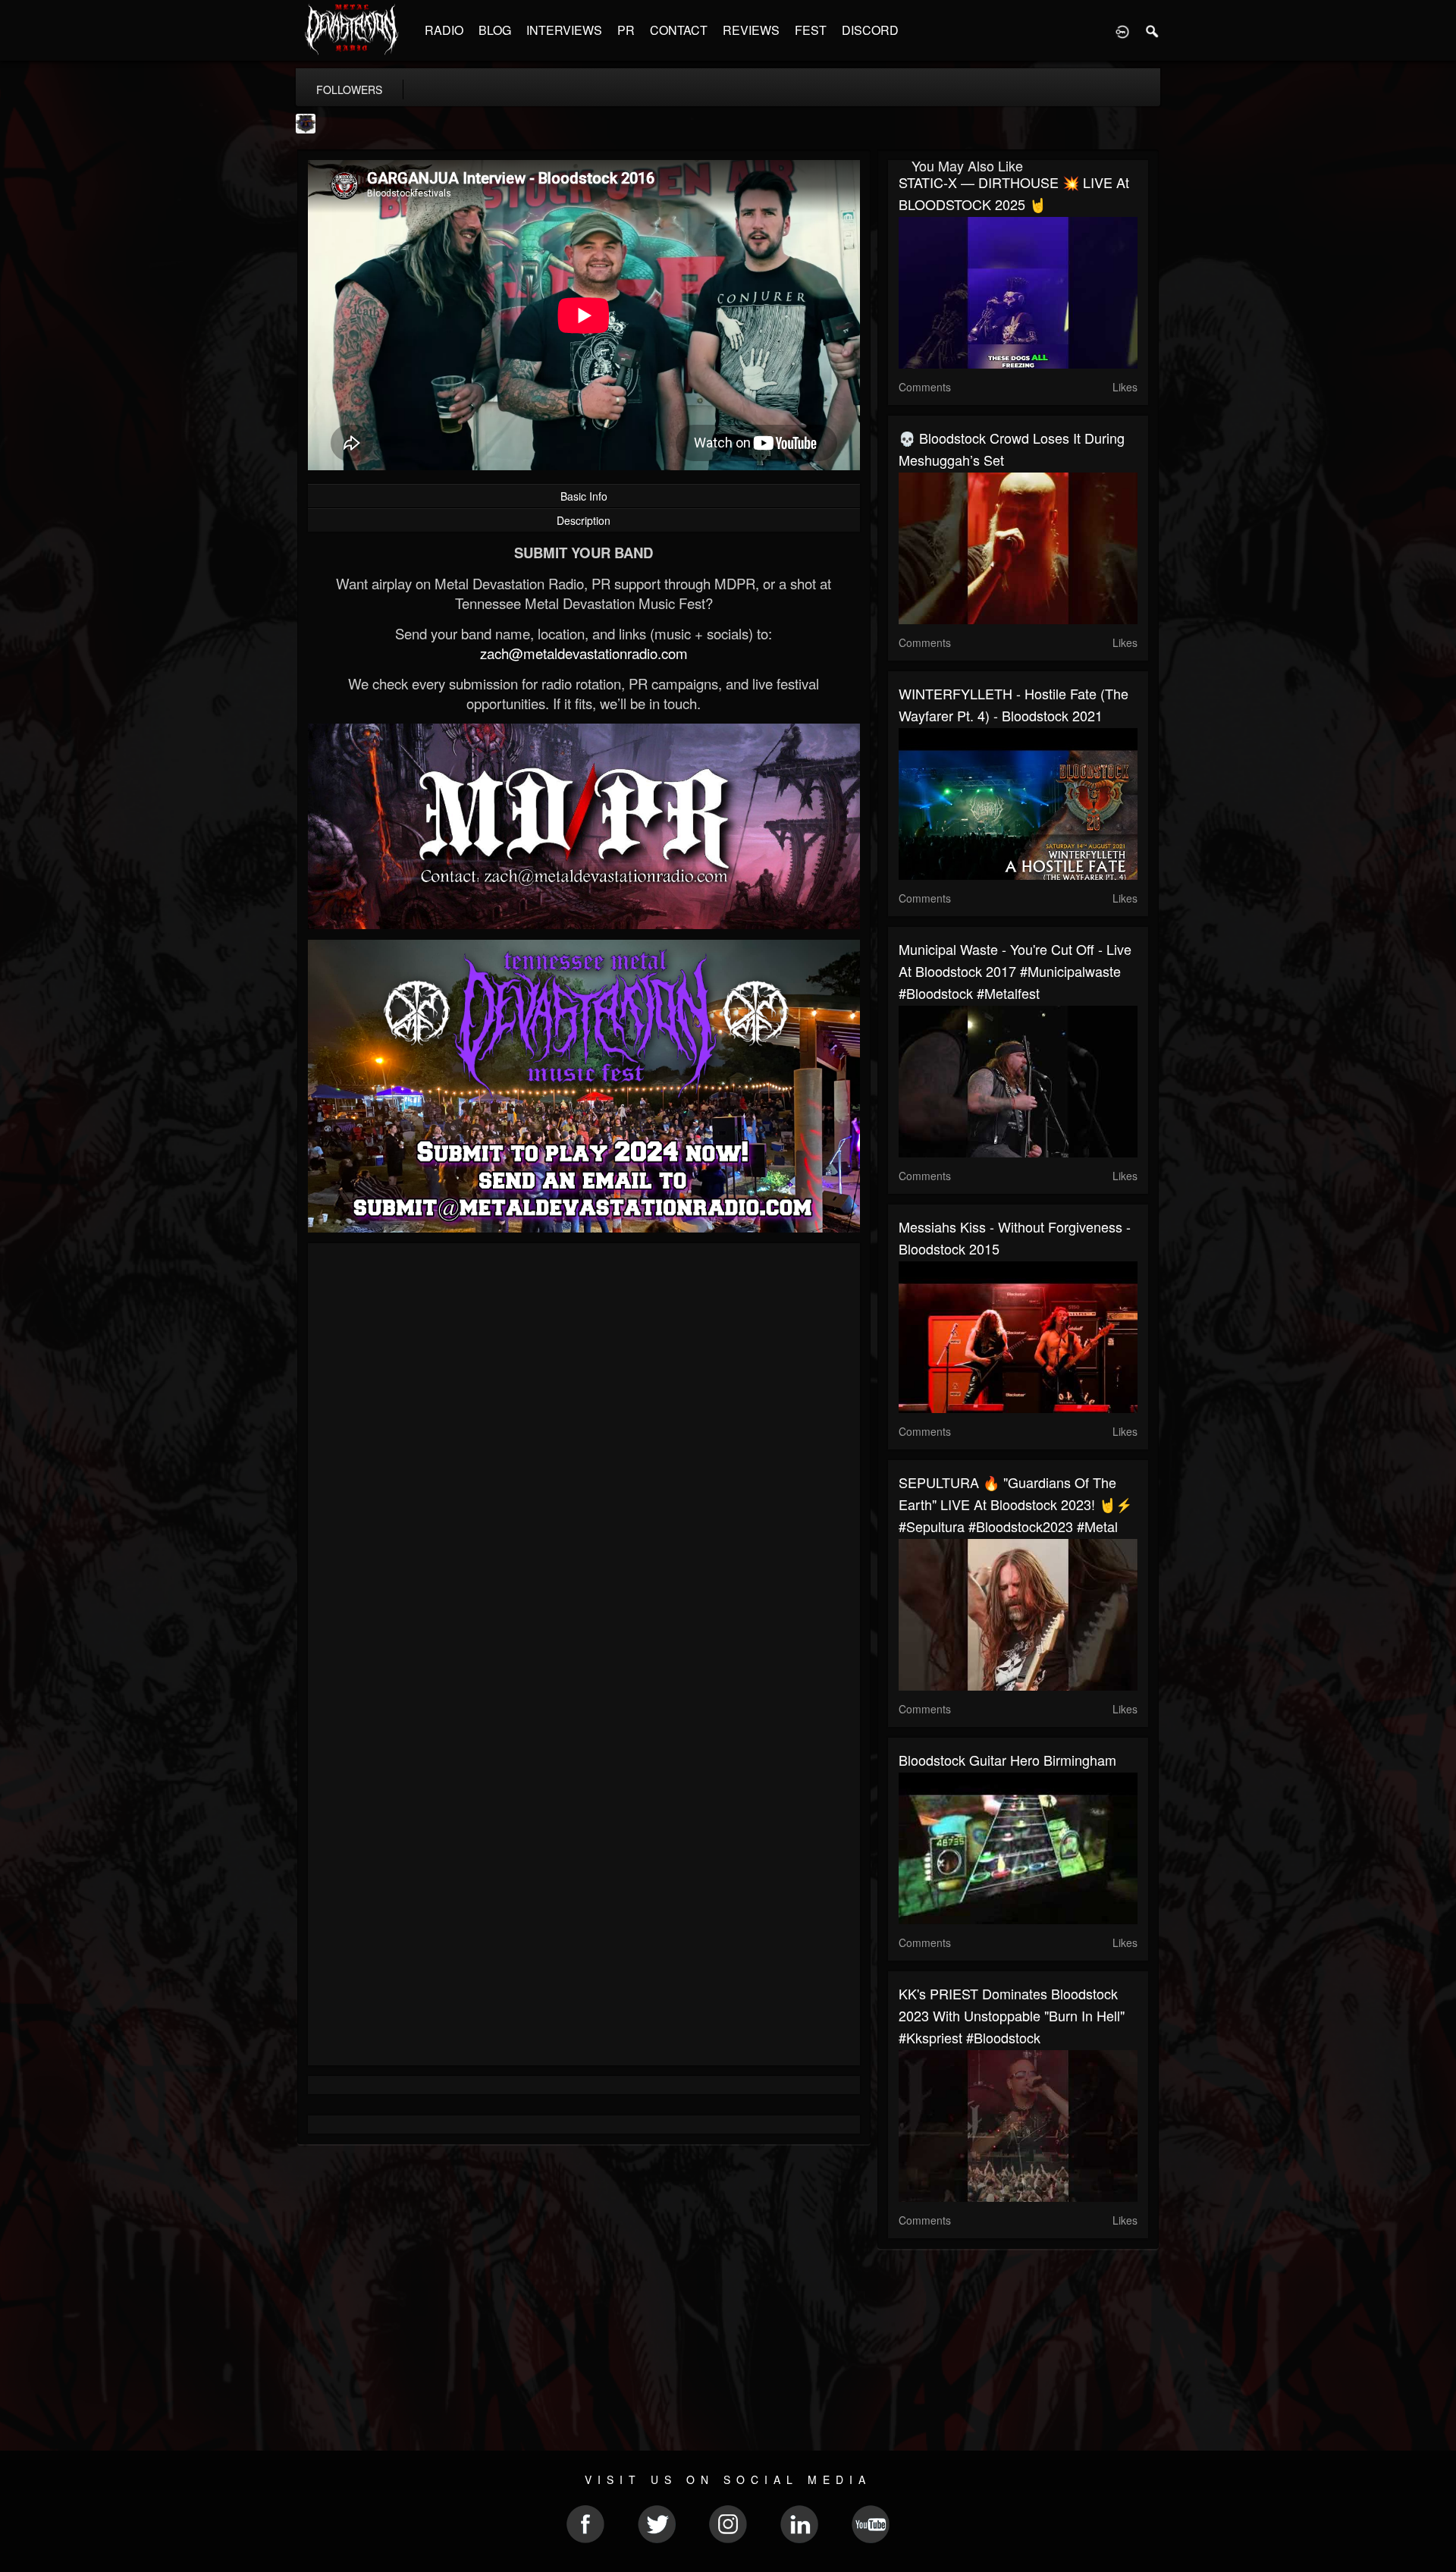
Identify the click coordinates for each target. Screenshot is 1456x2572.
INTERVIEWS (564, 30)
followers (349, 90)
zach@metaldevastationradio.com (584, 653)
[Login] (1122, 30)
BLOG (495, 30)
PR (626, 30)
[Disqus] (584, 1457)
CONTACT (679, 30)
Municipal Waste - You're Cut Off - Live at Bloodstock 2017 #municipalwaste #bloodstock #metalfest (1015, 971)
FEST (811, 30)
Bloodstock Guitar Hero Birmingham (1007, 1760)
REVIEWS (751, 30)
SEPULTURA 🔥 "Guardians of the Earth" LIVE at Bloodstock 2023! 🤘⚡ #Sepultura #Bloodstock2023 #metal (1015, 1504)
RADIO (444, 30)
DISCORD (870, 30)
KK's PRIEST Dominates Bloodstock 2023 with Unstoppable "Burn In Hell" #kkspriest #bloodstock (1012, 2015)
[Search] (1153, 30)
